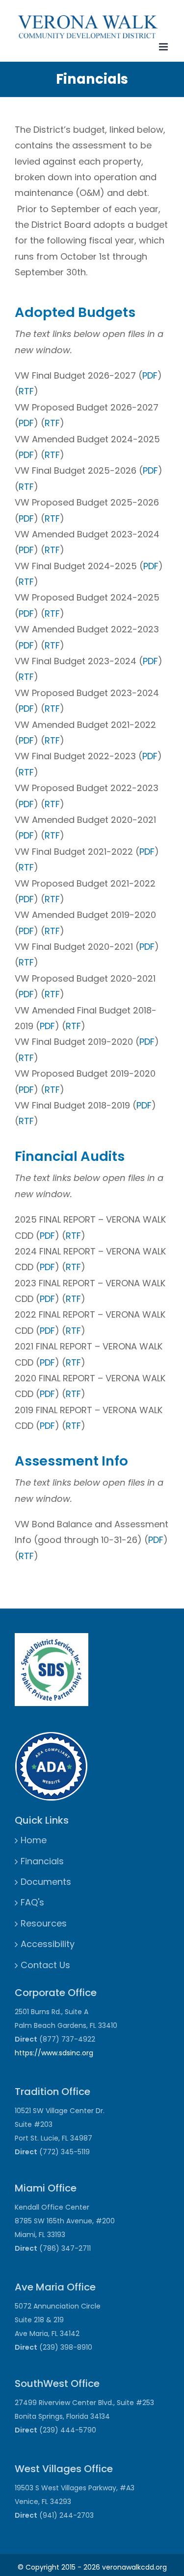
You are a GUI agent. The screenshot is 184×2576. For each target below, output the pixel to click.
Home (34, 1840)
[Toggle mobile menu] (164, 47)
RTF (26, 391)
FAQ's (32, 1902)
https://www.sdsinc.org (54, 2053)
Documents (46, 1882)
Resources (44, 1923)
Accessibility (48, 1944)
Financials (42, 1861)
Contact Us (45, 1965)
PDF (150, 375)
